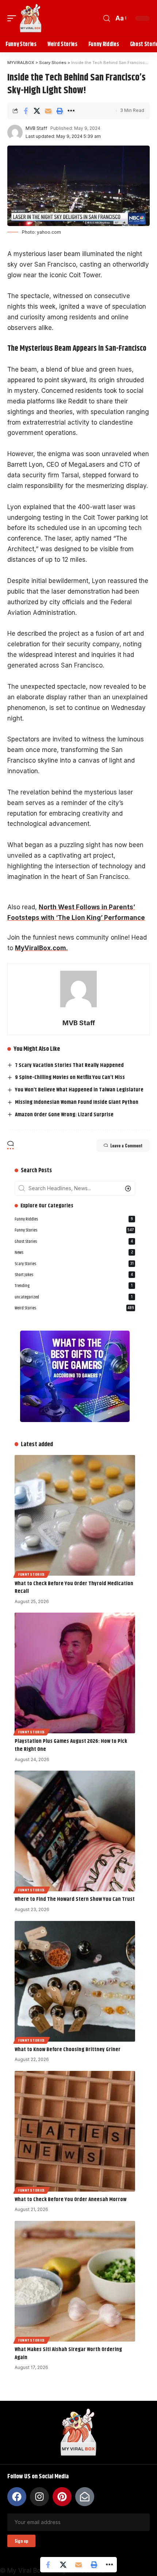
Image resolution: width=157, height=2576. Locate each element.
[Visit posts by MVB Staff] (15, 132)
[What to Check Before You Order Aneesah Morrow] (75, 2131)
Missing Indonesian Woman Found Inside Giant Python (77, 1102)
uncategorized (74, 1297)
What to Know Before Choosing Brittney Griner (68, 2049)
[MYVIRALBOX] (31, 18)
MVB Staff (36, 128)
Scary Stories (74, 1264)
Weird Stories (74, 1308)
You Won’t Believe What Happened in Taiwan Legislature (79, 1090)
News (74, 1253)
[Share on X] (37, 111)
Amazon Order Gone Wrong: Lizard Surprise (64, 1115)
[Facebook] (17, 2497)
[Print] (60, 111)
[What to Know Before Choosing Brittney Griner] (75, 1981)
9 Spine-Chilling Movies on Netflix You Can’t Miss (70, 1077)
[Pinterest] (62, 2497)
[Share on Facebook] (26, 111)
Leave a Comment (126, 1146)
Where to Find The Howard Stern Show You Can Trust (75, 1899)
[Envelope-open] (85, 2497)
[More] (71, 111)
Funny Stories (74, 1230)
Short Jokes (74, 1275)
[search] (107, 18)
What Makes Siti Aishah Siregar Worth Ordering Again (68, 2353)
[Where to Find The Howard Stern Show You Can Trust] (75, 1831)
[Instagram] (39, 2497)
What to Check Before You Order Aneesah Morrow (70, 2199)
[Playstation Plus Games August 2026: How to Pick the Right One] (75, 1673)
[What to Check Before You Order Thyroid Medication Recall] (75, 1515)
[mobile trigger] (14, 18)
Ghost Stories (74, 1242)
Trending (74, 1286)
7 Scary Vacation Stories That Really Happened (69, 1065)
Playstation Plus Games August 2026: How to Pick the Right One (71, 1745)
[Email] (48, 111)
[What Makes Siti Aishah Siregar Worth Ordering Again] (75, 2281)
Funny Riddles (74, 1219)
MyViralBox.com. (41, 948)
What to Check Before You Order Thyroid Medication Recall (74, 1588)
